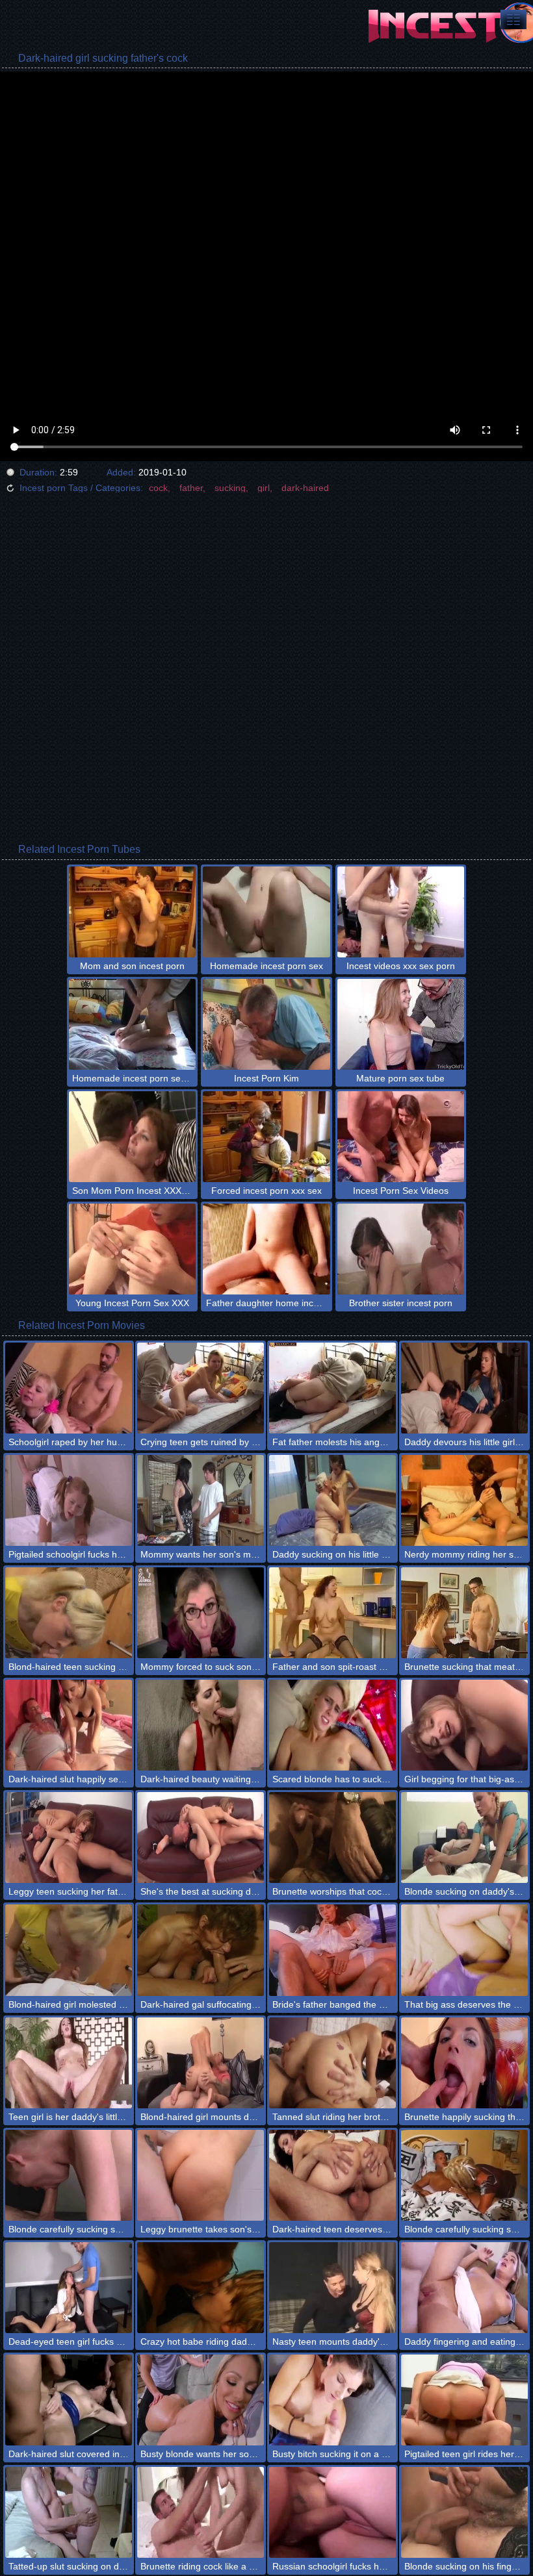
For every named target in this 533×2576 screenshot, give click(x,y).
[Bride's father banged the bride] (332, 1950)
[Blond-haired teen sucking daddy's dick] (69, 1613)
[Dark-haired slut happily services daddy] (69, 1725)
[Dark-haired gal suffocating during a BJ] (201, 1950)
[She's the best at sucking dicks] (201, 1837)
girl (264, 488)
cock (158, 488)
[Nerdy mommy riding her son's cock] (464, 1500)
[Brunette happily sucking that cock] (464, 2063)
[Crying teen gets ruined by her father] (201, 1388)
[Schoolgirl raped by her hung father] (69, 1388)
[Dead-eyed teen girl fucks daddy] (69, 2288)
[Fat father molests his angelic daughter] (332, 1388)
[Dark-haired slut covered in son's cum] (69, 2400)
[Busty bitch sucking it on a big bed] (332, 2400)
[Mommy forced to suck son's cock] (201, 1613)
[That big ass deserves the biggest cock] (464, 1950)
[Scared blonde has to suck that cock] (332, 1725)
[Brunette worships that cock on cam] (332, 1837)
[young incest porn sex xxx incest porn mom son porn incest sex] (513, 19)
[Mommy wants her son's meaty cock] (201, 1500)
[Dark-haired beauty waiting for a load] (201, 1725)
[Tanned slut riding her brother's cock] (332, 2063)
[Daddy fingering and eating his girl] (464, 2288)
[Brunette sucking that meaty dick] (464, 1613)
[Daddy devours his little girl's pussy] (464, 1388)
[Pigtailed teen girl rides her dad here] (464, 2400)
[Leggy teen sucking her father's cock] (69, 1837)
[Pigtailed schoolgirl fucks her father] (69, 1500)
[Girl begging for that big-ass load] (464, 1725)
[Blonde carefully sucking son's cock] (464, 2175)
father (191, 488)
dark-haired (305, 488)
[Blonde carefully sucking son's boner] (69, 2175)
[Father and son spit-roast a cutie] (332, 1613)
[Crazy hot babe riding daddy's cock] (201, 2288)
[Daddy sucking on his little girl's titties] (332, 1500)
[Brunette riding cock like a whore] (201, 2512)
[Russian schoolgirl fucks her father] (332, 2512)
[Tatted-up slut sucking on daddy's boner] (69, 2512)
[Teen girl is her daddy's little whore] (69, 2063)
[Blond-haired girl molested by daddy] (69, 1950)
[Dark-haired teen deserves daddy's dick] (332, 2175)
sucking (230, 488)
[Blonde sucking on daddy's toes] (464, 1837)
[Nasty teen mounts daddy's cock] (332, 2288)
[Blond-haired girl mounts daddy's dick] (201, 2063)
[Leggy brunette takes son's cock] (201, 2175)
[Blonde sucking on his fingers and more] (464, 2512)
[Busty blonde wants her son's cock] (201, 2400)
